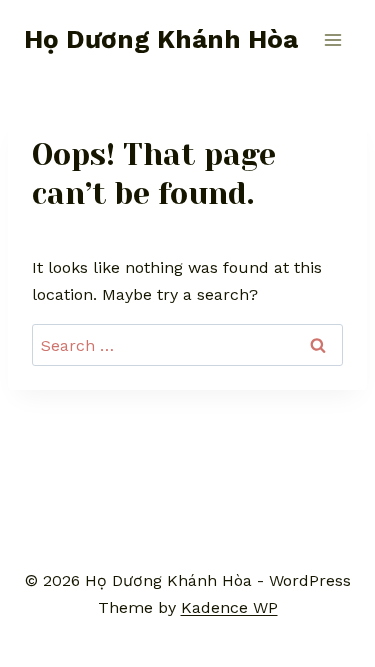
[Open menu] (332, 39)
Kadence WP (229, 607)
